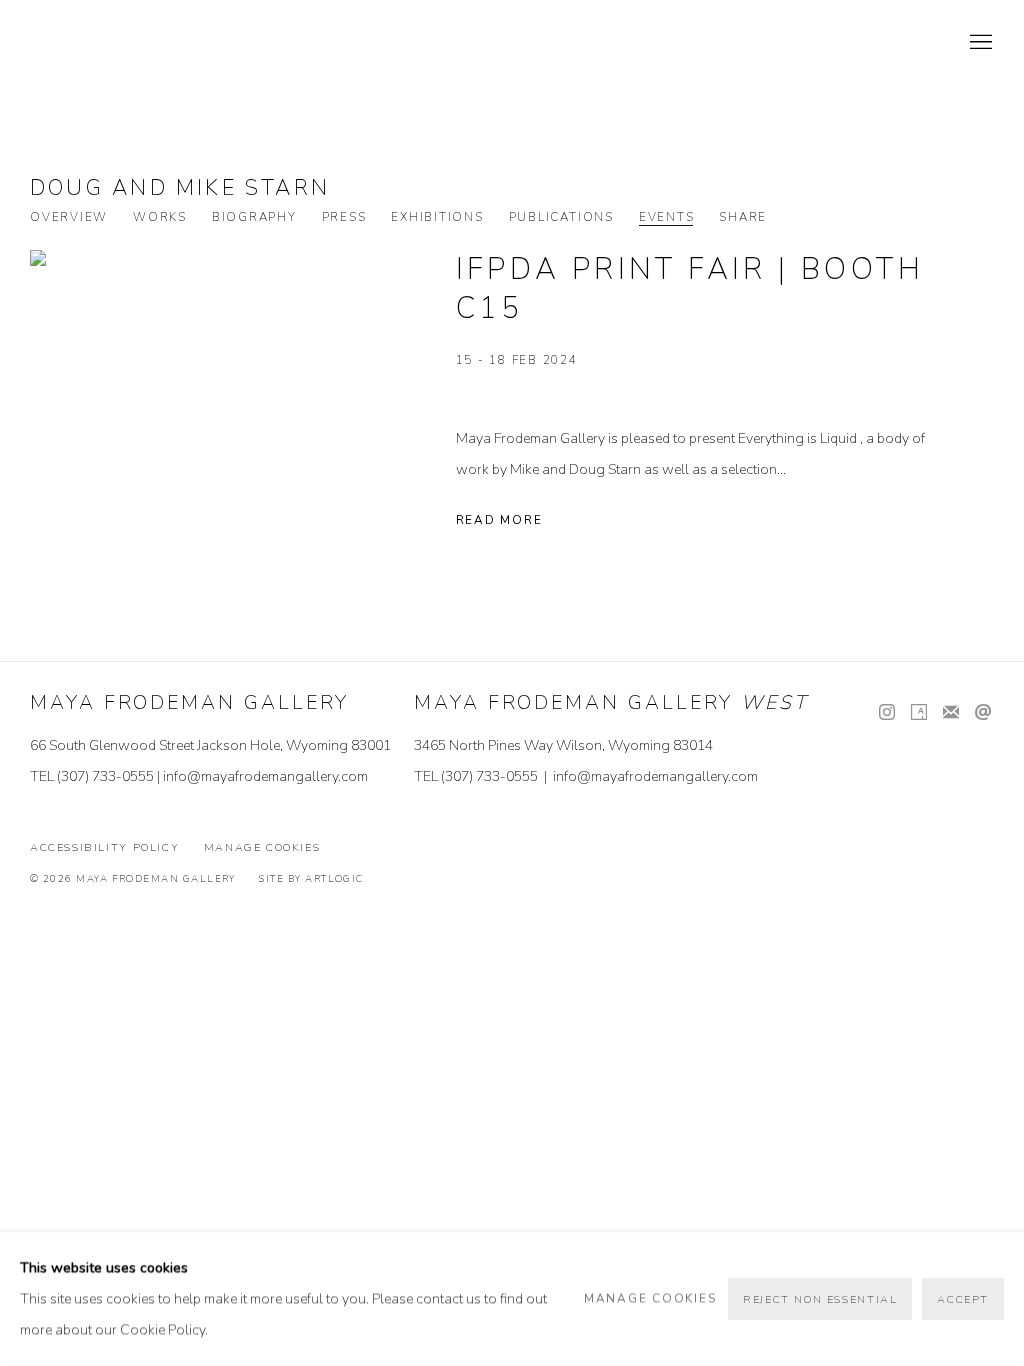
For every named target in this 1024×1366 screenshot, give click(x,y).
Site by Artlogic (311, 878)
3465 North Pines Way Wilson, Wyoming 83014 (563, 745)
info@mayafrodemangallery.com (265, 776)
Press (344, 217)
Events (667, 217)
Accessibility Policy (104, 847)
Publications (561, 217)
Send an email (983, 713)
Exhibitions (437, 217)
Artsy (919, 713)
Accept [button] (963, 1299)
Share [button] (743, 217)
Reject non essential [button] (820, 1299)
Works (160, 217)
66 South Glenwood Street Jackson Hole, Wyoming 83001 (210, 745)
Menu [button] (979, 43)
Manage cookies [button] (262, 847)
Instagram (887, 713)
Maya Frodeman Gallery (170, 43)
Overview (69, 217)
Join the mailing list (951, 713)
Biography (254, 217)
